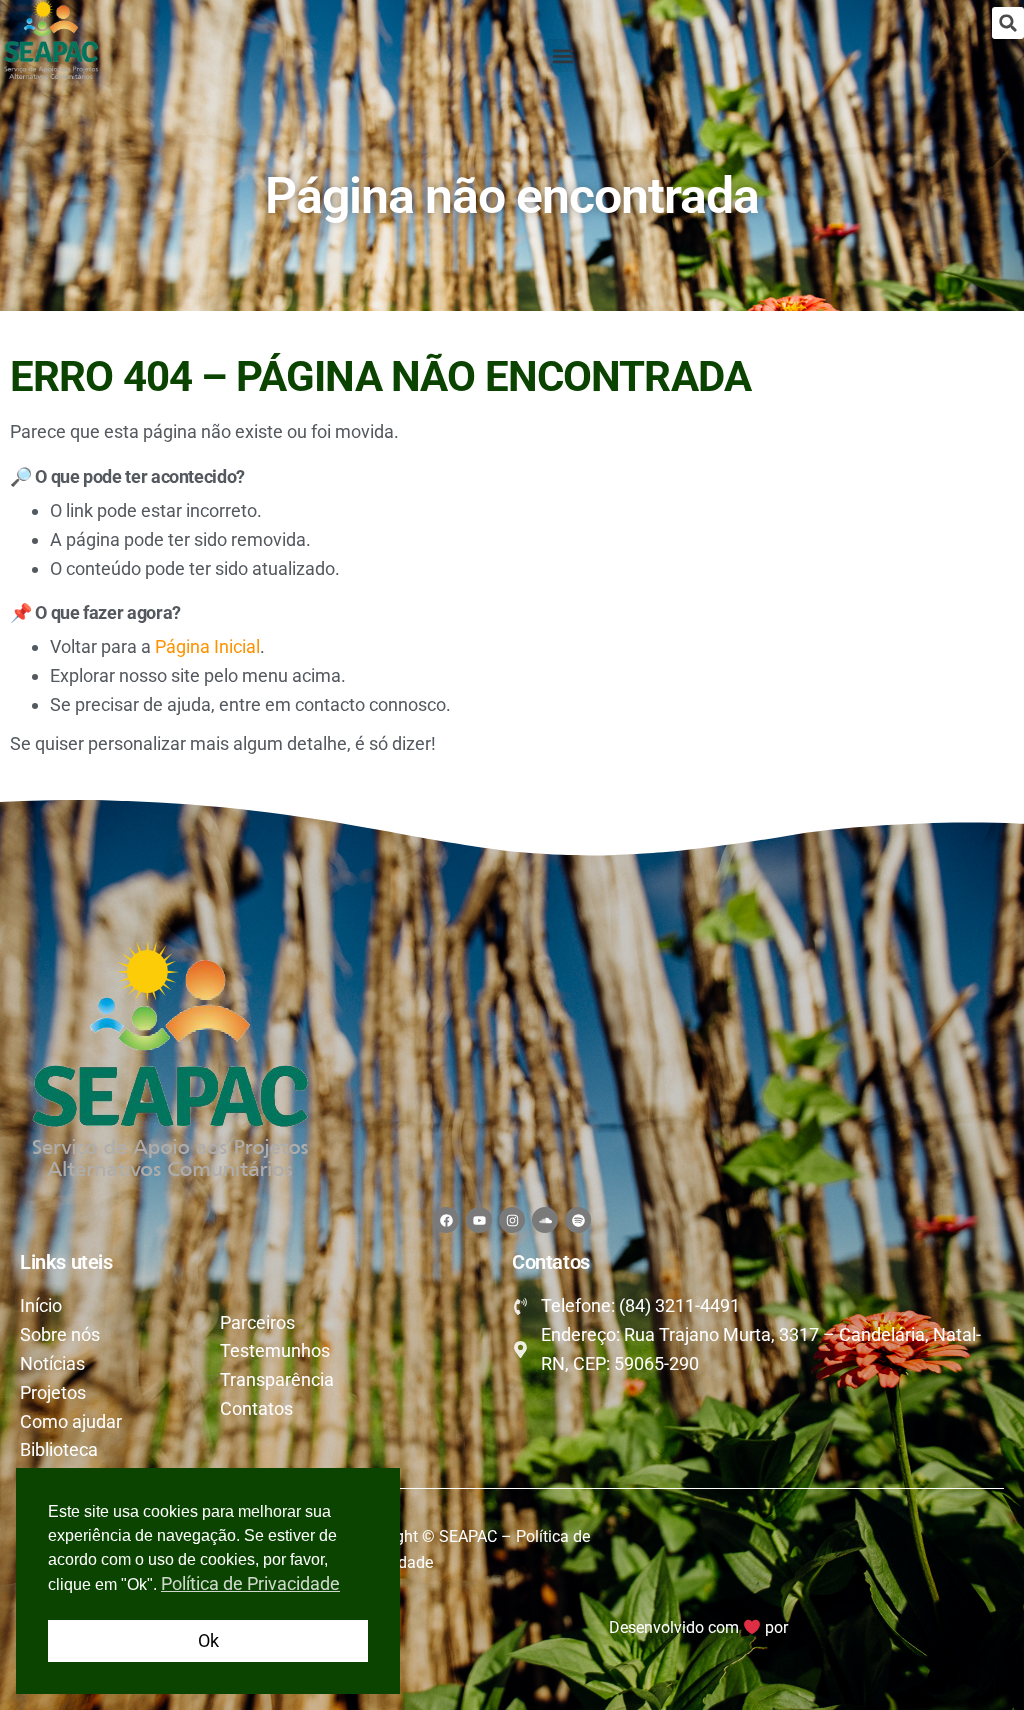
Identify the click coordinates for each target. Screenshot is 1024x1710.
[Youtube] (479, 1220)
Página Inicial (207, 646)
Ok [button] (208, 1640)
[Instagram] (512, 1220)
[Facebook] (446, 1220)
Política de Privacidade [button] (250, 1583)
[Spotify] (578, 1220)
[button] (1008, 23)
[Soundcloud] (545, 1220)
